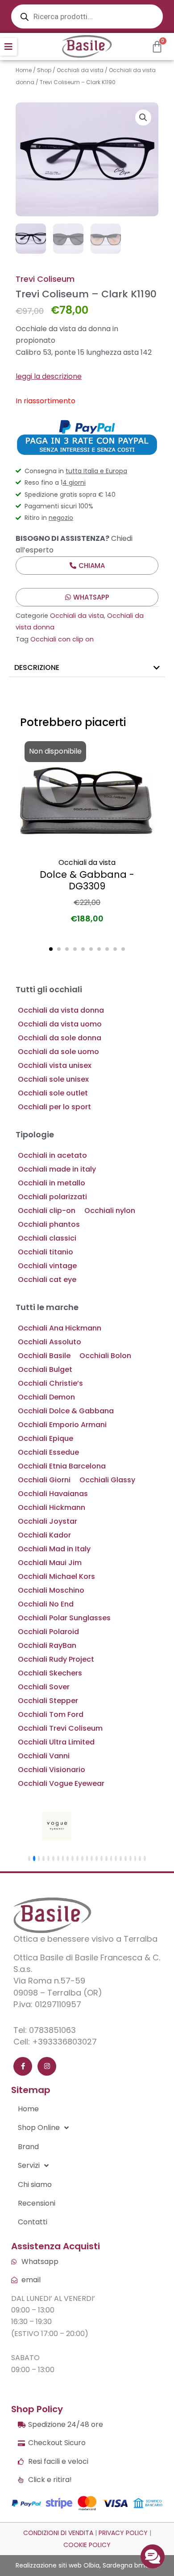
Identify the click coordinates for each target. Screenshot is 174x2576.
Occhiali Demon (46, 1397)
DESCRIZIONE (37, 667)
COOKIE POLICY (87, 2545)
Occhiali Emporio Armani (62, 1425)
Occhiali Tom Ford (51, 1714)
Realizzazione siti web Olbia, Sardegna (74, 2565)
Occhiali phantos (49, 1224)
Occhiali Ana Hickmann (60, 1328)
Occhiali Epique (46, 1438)
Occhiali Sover (44, 1687)
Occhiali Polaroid (48, 1632)
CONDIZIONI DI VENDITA (58, 2533)
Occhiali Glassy (107, 1480)
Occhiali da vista (80, 70)
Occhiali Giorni (44, 1480)
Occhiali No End (46, 1604)
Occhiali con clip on (62, 639)
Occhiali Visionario (52, 1770)
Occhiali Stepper (48, 1701)
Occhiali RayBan (47, 1645)
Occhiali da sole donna (60, 1038)
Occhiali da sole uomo (58, 1052)
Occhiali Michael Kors (56, 1576)
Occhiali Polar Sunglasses (64, 1618)
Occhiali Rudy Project (56, 1659)
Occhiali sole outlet (53, 1093)
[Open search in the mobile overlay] (87, 16)
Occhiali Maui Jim (50, 1563)
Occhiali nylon (110, 1211)
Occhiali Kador (44, 1535)
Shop (44, 70)
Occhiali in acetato (52, 1155)
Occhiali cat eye (47, 1280)
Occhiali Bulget (45, 1369)
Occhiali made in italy (57, 1169)
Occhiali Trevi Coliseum (60, 1728)
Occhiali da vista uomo (60, 1024)
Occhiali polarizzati (52, 1197)
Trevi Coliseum (45, 279)
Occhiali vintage (47, 1266)
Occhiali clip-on (47, 1211)
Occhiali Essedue (48, 1452)
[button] (8, 47)
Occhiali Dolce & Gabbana (66, 1411)
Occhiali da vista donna (61, 1010)
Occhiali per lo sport (54, 1107)
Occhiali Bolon (105, 1356)
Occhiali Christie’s (50, 1383)
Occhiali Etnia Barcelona (62, 1466)
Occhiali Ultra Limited (56, 1742)
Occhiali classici (47, 1238)
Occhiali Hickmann (52, 1507)
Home (24, 70)
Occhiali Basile (44, 1356)
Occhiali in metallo (52, 1183)
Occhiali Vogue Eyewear (61, 1783)
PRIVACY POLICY (123, 2533)
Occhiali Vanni (44, 1756)
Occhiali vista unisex (55, 1065)
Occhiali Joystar (48, 1521)
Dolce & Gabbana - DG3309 (87, 880)
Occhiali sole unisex (53, 1079)
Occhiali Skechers (50, 1673)
